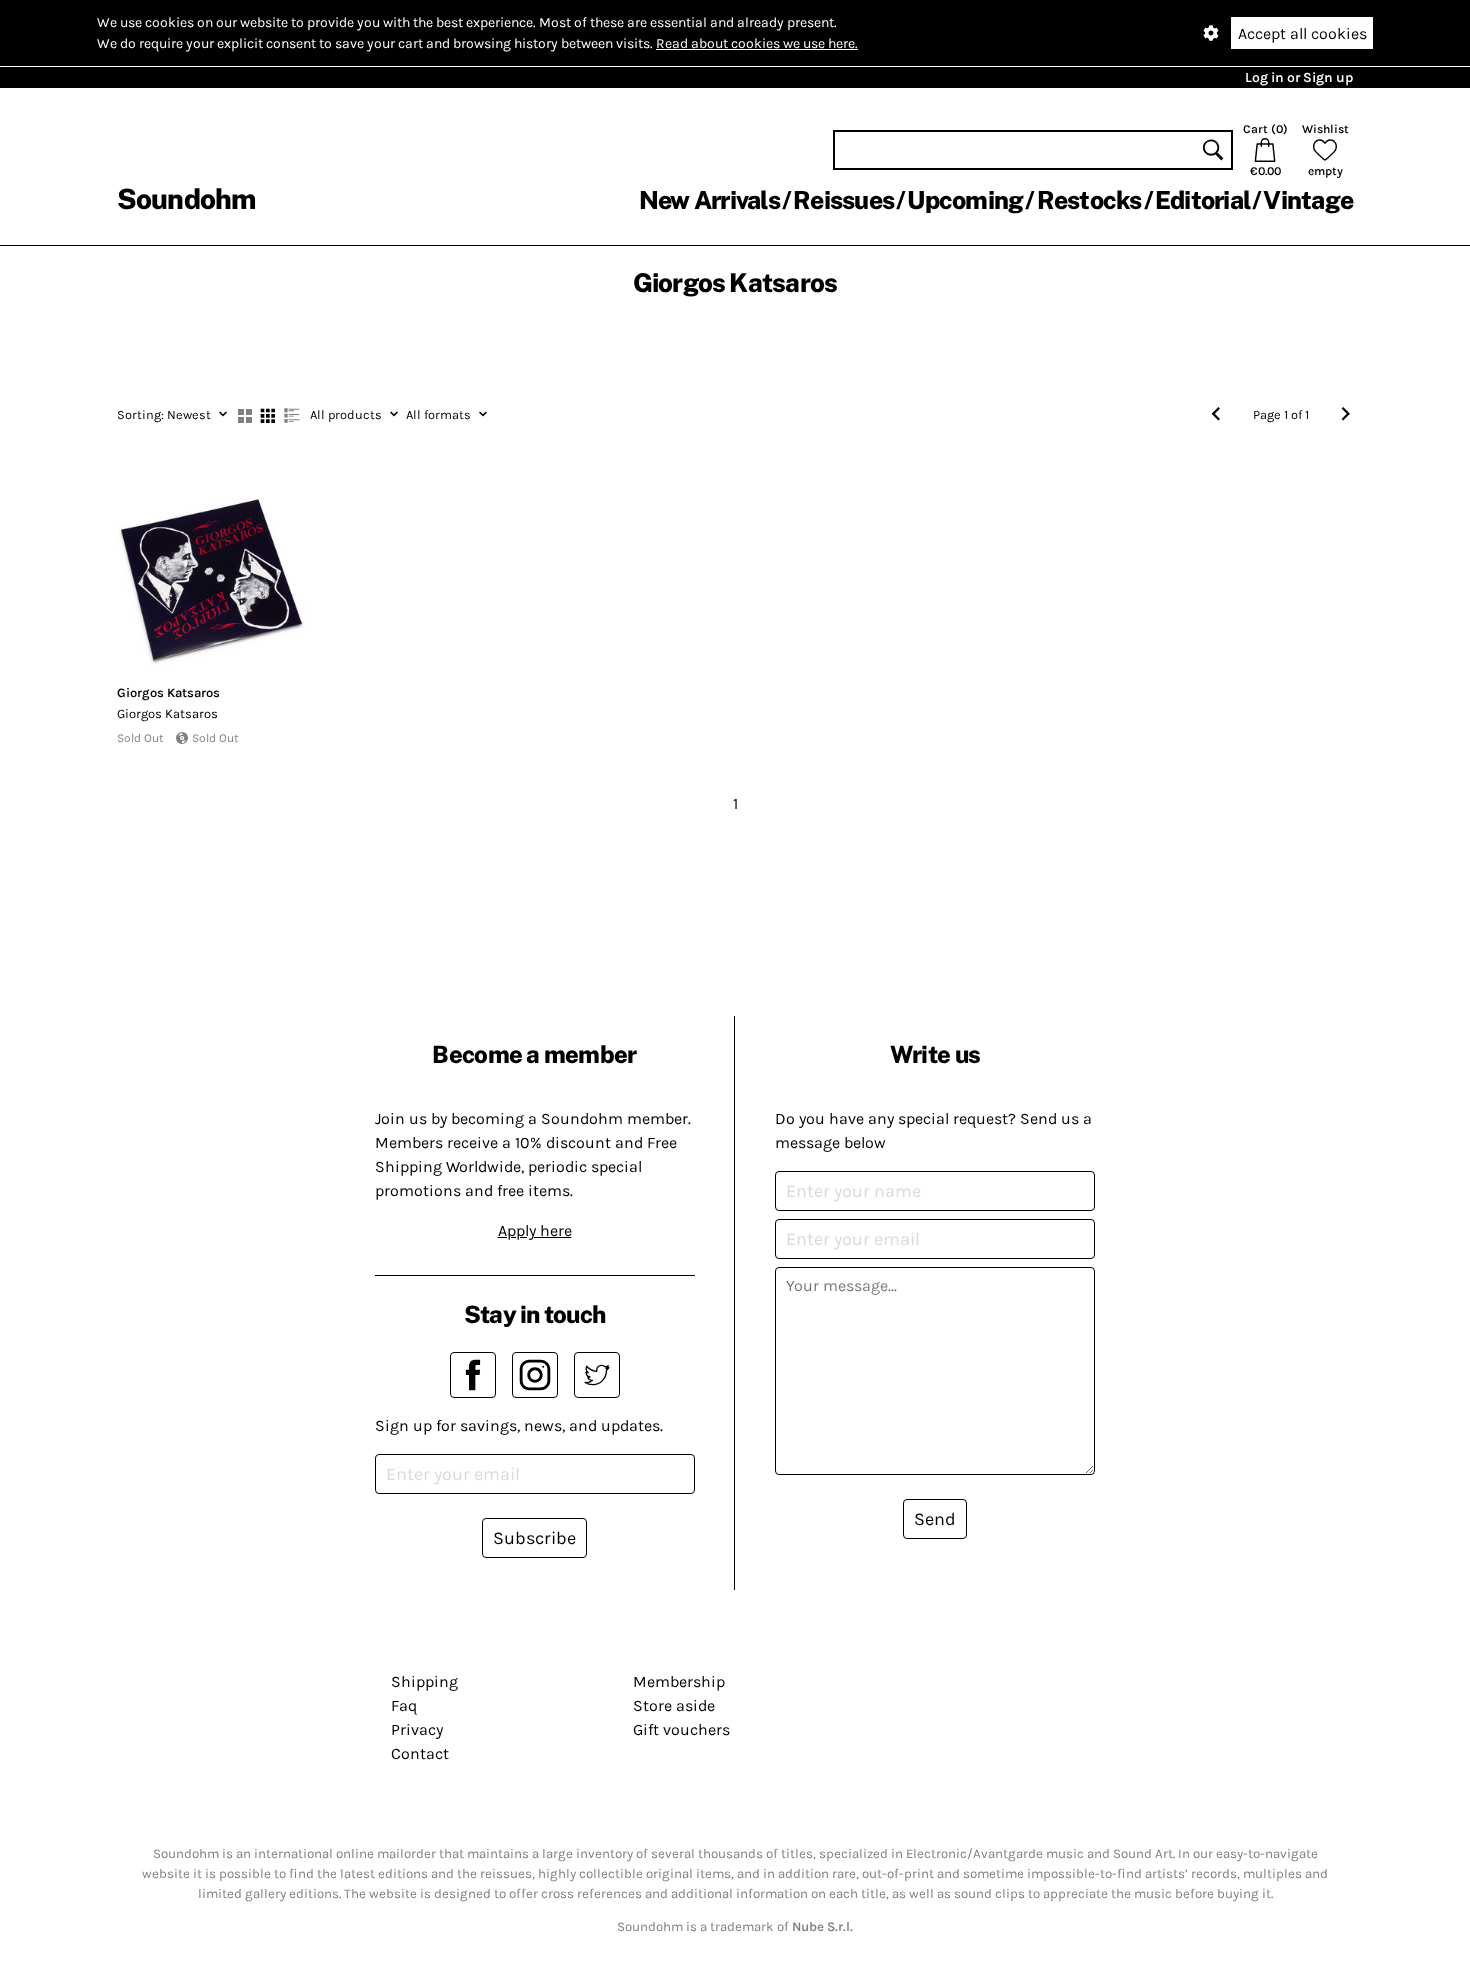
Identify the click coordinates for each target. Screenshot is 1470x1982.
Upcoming (965, 200)
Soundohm (186, 198)
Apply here (535, 1230)
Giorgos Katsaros (168, 692)
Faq (404, 1705)
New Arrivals (709, 200)
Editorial (1202, 200)
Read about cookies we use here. (757, 43)
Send (935, 1519)
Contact (420, 1753)
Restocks (1089, 200)
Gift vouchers (681, 1729)
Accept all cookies (1302, 33)
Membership (679, 1681)
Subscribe (534, 1538)
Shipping (424, 1681)
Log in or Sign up (1299, 77)
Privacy (417, 1729)
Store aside (674, 1705)
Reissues (843, 200)
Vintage (1308, 200)
